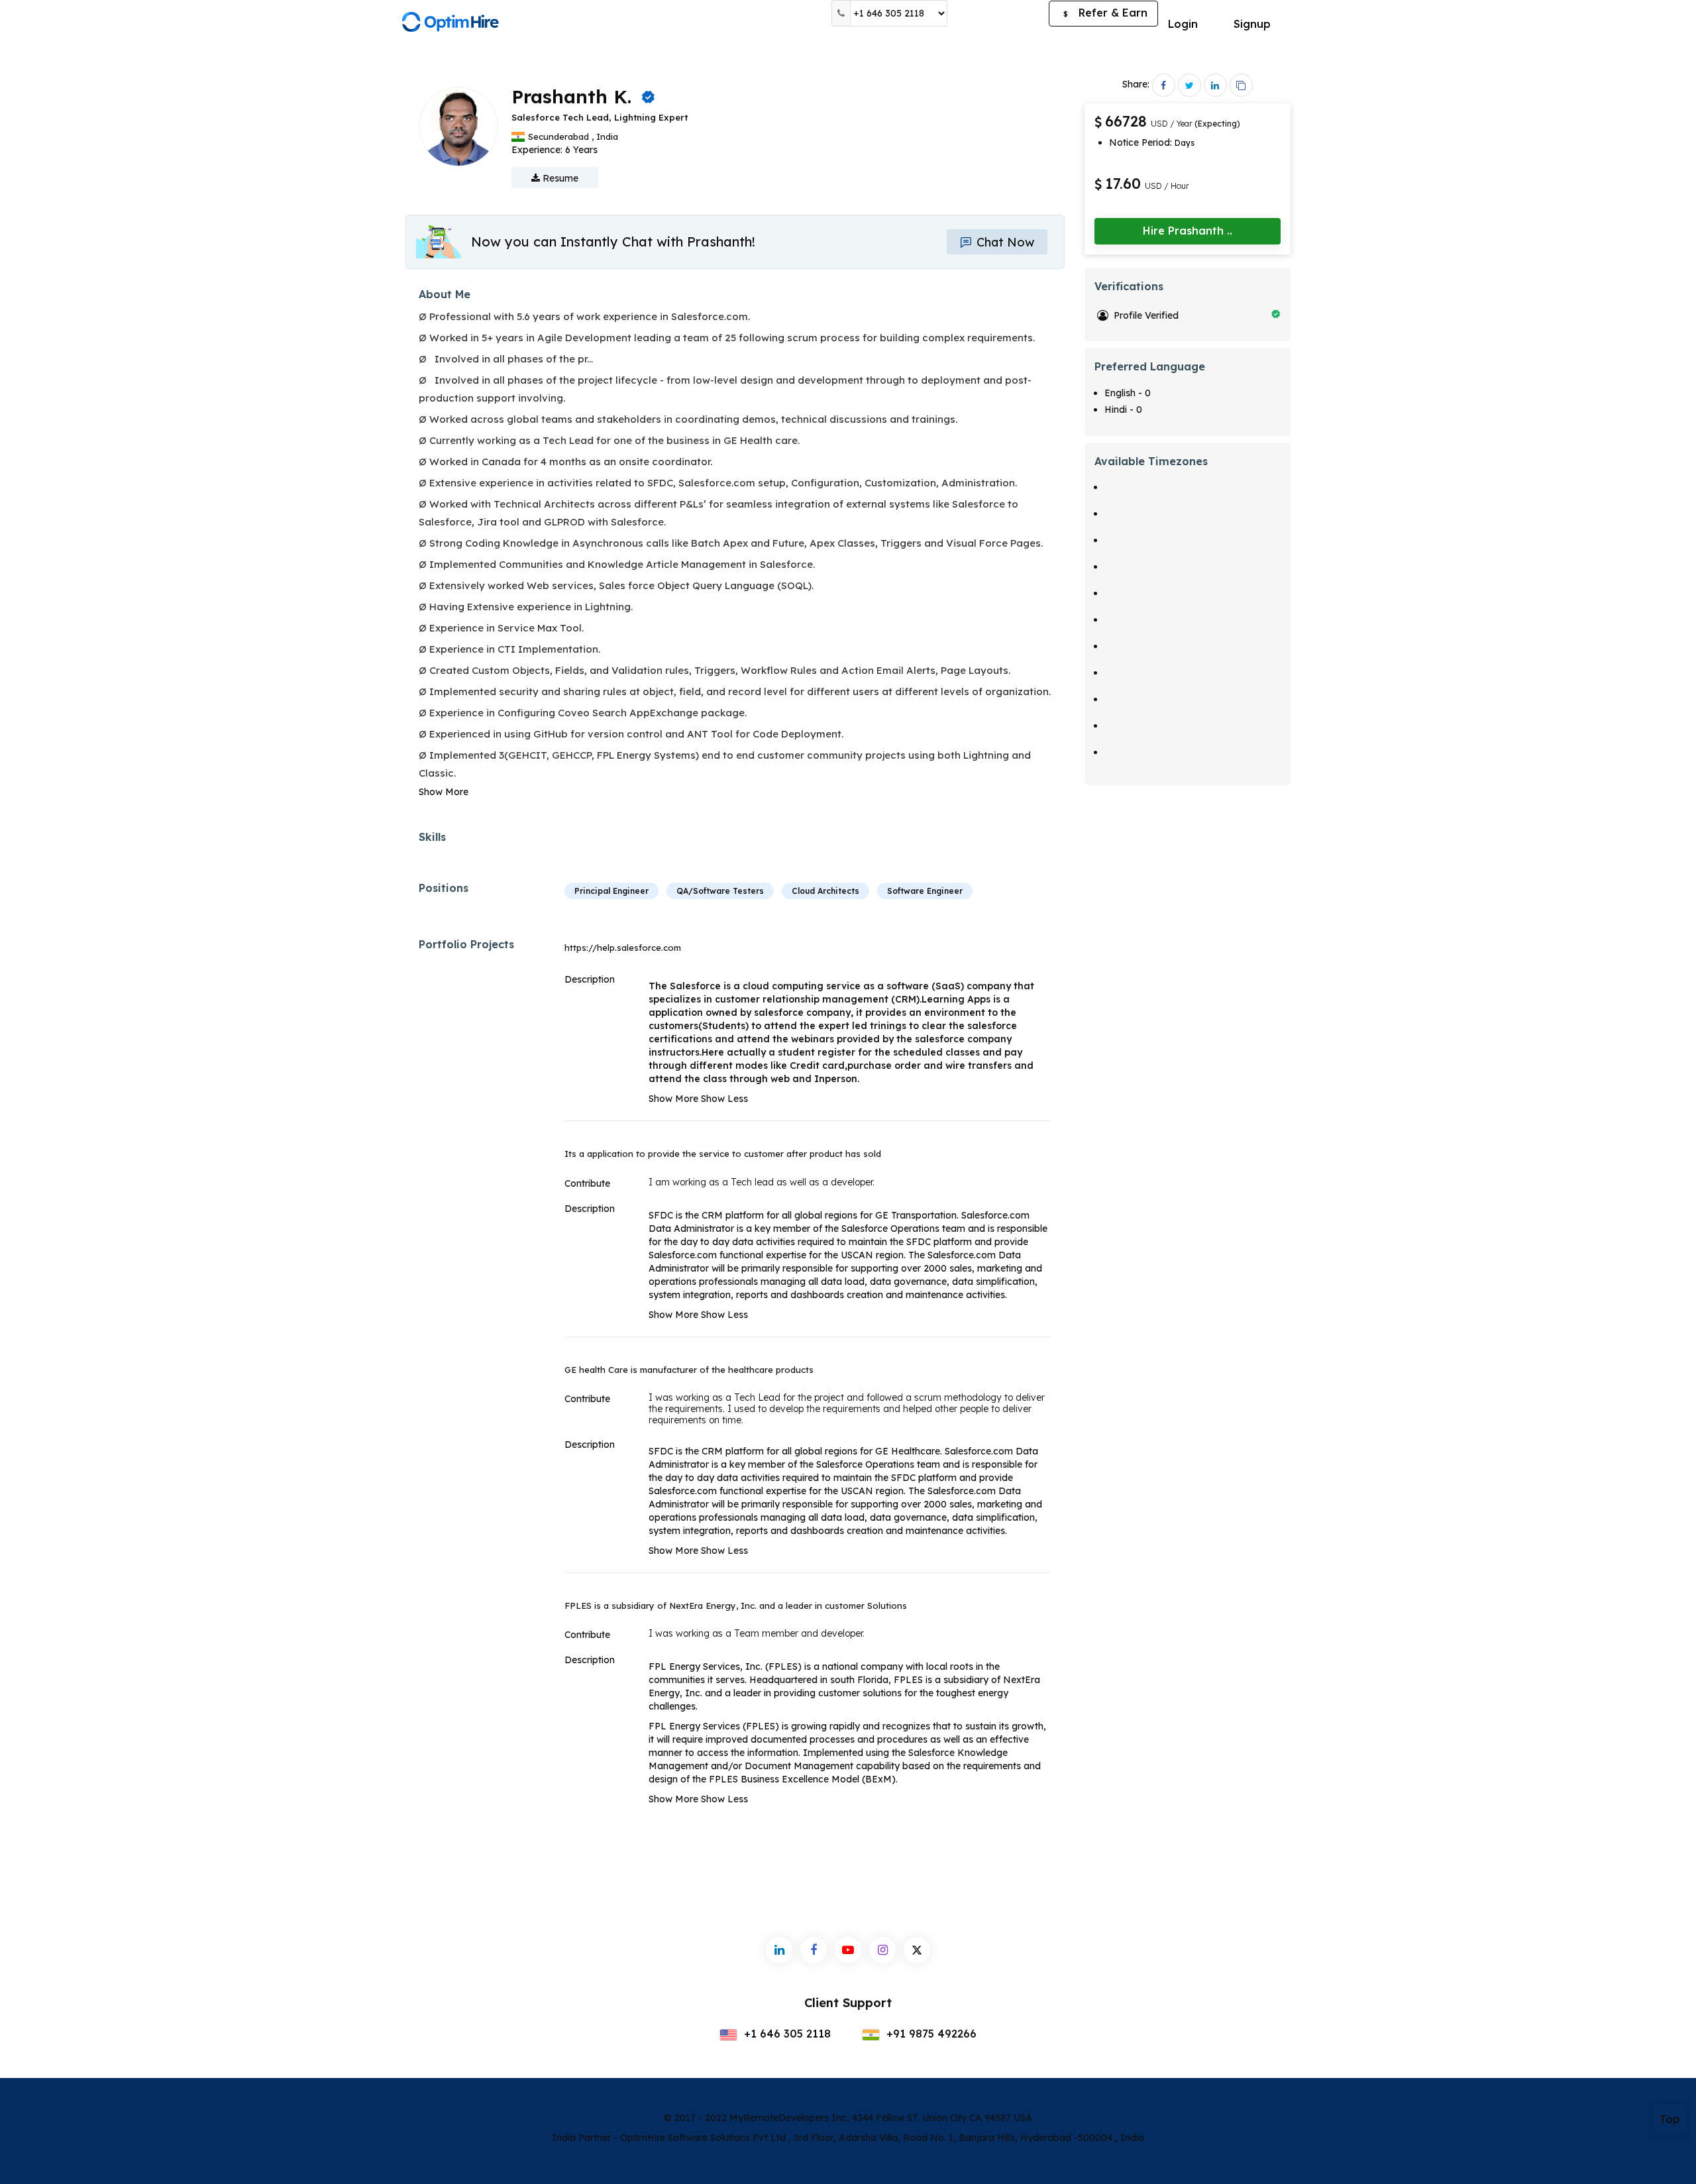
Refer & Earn (1105, 13)
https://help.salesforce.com (623, 948)
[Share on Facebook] (1164, 85)
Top (1670, 2119)
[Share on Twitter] (1190, 85)
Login (1183, 24)
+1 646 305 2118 (786, 2034)
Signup (1252, 24)
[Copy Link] (1241, 85)
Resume (559, 178)
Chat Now (1004, 242)
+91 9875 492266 (930, 2034)
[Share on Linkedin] (1215, 85)
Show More (444, 792)
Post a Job (998, 13)
